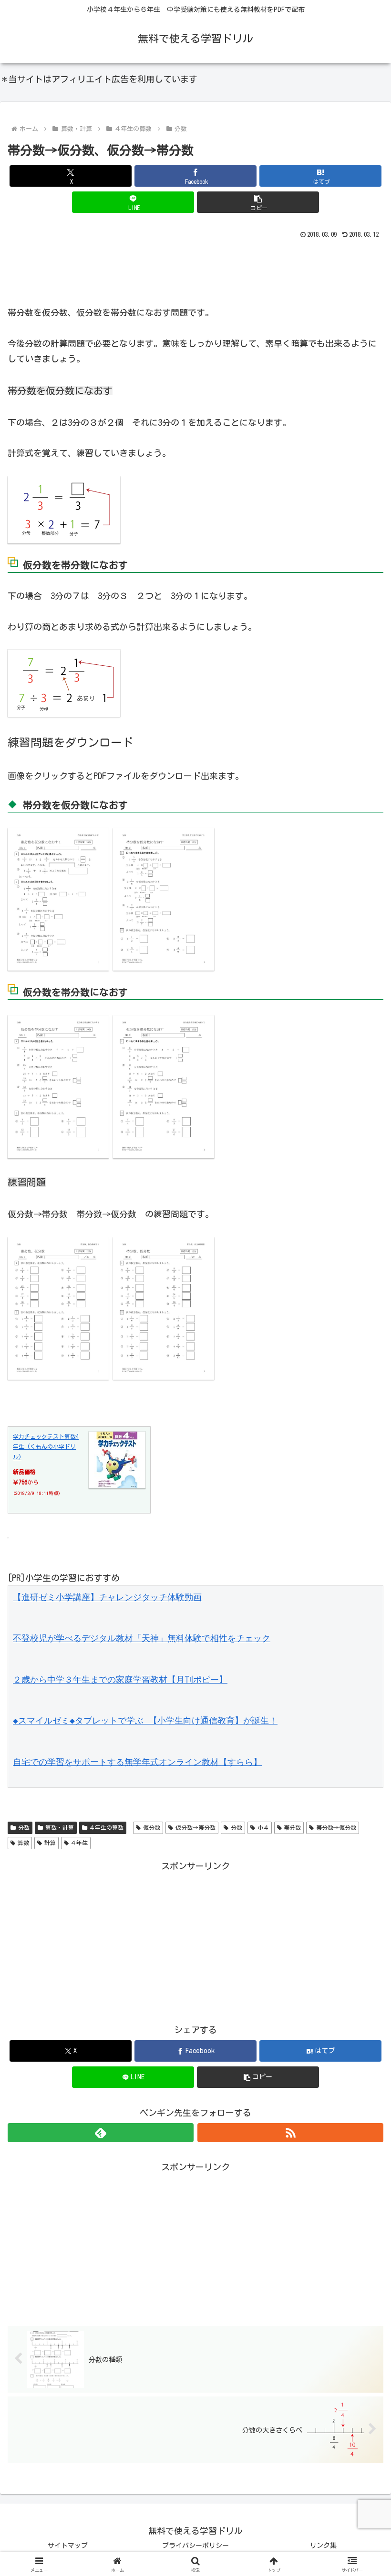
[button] (258, 202)
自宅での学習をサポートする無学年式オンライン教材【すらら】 (137, 1762)
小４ (263, 1827)
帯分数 (292, 1827)
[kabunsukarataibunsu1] (58, 1086)
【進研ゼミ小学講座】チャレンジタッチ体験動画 (107, 1597)
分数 (24, 1827)
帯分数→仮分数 (336, 1827)
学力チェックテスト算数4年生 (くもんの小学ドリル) (46, 1447)
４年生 (79, 1843)
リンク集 (323, 2546)
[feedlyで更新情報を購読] (101, 2133)
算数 (23, 1843)
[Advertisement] (195, 268)
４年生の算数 (106, 1827)
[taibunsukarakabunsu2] (164, 898)
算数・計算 (60, 1827)
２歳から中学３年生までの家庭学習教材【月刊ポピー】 (120, 1679)
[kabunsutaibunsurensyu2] (164, 1307)
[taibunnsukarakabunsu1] (58, 898)
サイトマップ (68, 2546)
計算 (50, 1843)
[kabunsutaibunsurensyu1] (58, 1307)
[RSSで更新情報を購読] (290, 2133)
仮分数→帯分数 (195, 1827)
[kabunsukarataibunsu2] (164, 1086)
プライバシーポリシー (195, 2546)
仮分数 (152, 1827)
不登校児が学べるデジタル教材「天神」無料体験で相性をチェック (142, 1638)
